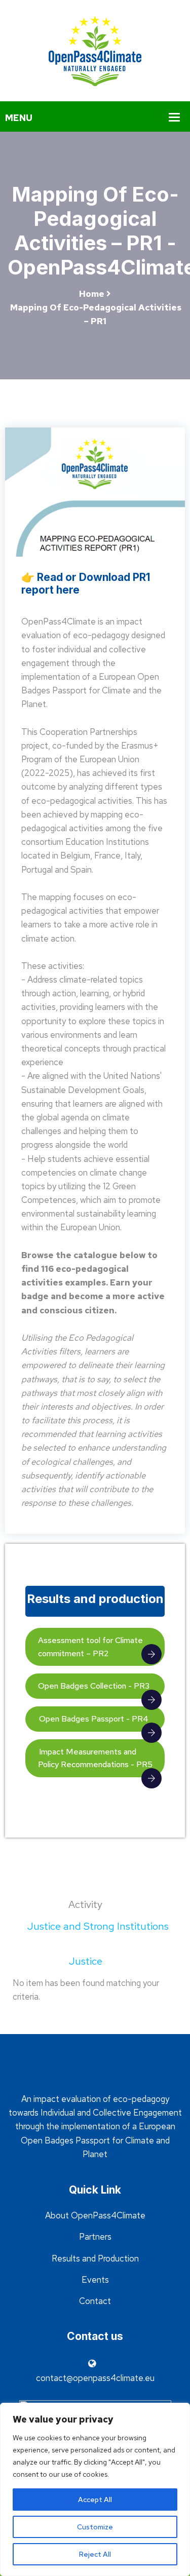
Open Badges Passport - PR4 (93, 1719)
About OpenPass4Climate (95, 2215)
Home (92, 294)
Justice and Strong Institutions (98, 1926)
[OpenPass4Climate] (95, 50)
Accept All (95, 2500)
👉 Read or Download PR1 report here (86, 583)
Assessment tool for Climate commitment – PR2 (90, 1647)
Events (95, 2280)
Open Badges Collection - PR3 (94, 1686)
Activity (87, 1904)
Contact (95, 2301)
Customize (95, 2527)
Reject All (95, 2554)
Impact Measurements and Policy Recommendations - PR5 (95, 1758)
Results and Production (95, 2258)
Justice (87, 1961)
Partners (95, 2237)
